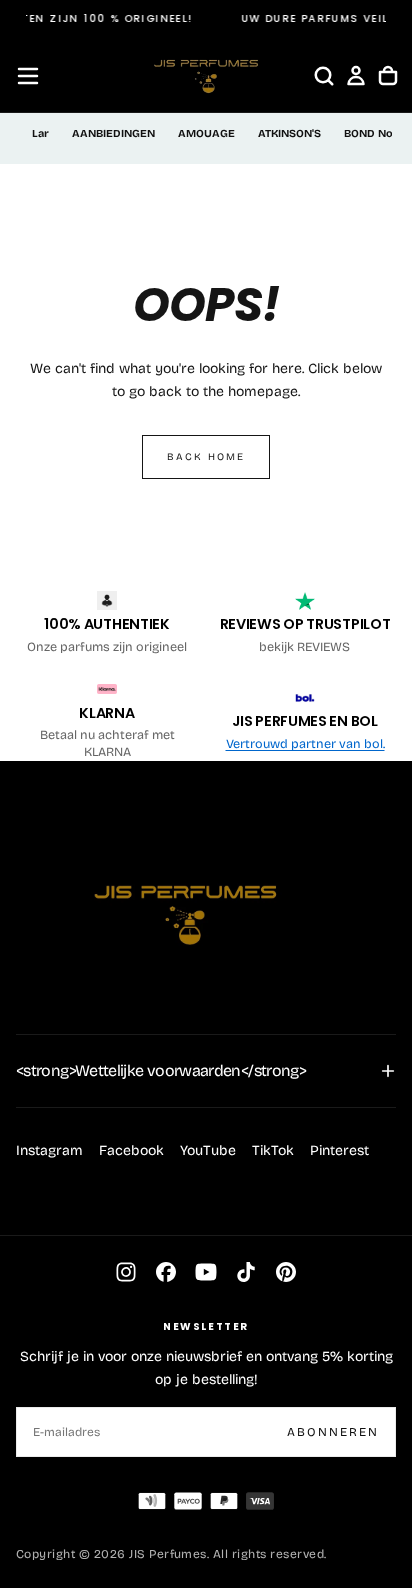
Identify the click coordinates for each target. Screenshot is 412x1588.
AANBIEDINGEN (113, 133)
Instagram (49, 1150)
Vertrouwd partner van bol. (305, 743)
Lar (40, 133)
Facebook (131, 1150)
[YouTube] (206, 1272)
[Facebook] (166, 1272)
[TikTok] (246, 1272)
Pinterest (339, 1150)
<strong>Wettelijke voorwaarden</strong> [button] (161, 1070)
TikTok (273, 1150)
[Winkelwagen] (388, 76)
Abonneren (333, 1432)
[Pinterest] (286, 1272)
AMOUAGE (206, 133)
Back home (206, 457)
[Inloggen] (356, 76)
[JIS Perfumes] (186, 905)
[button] (28, 76)
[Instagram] (126, 1272)
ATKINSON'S (289, 133)
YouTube (208, 1150)
